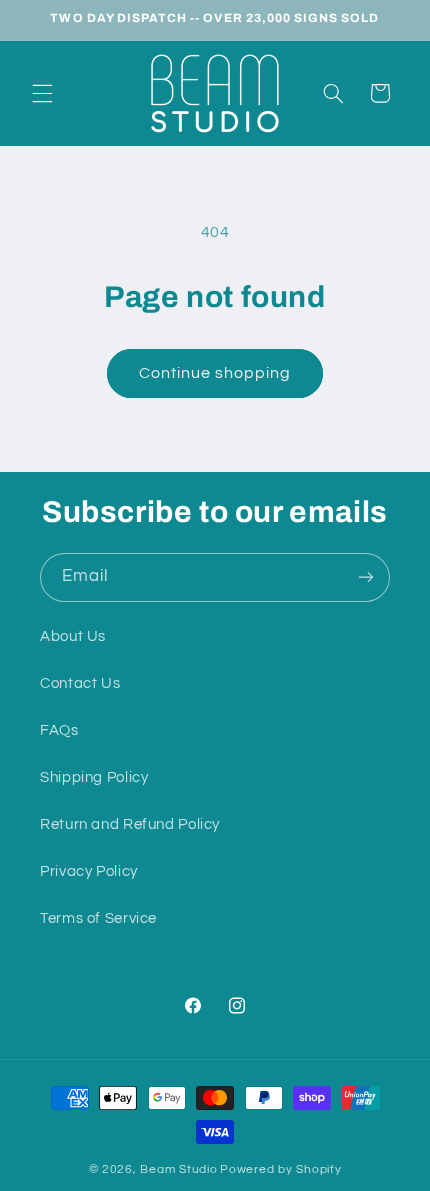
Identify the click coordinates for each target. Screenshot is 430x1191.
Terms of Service (98, 918)
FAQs (59, 730)
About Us (73, 636)
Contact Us (80, 683)
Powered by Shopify (280, 1169)
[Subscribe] (366, 577)
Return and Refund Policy (130, 824)
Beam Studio (178, 1169)
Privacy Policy (89, 871)
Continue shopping (215, 373)
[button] (42, 93)
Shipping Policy (94, 777)
